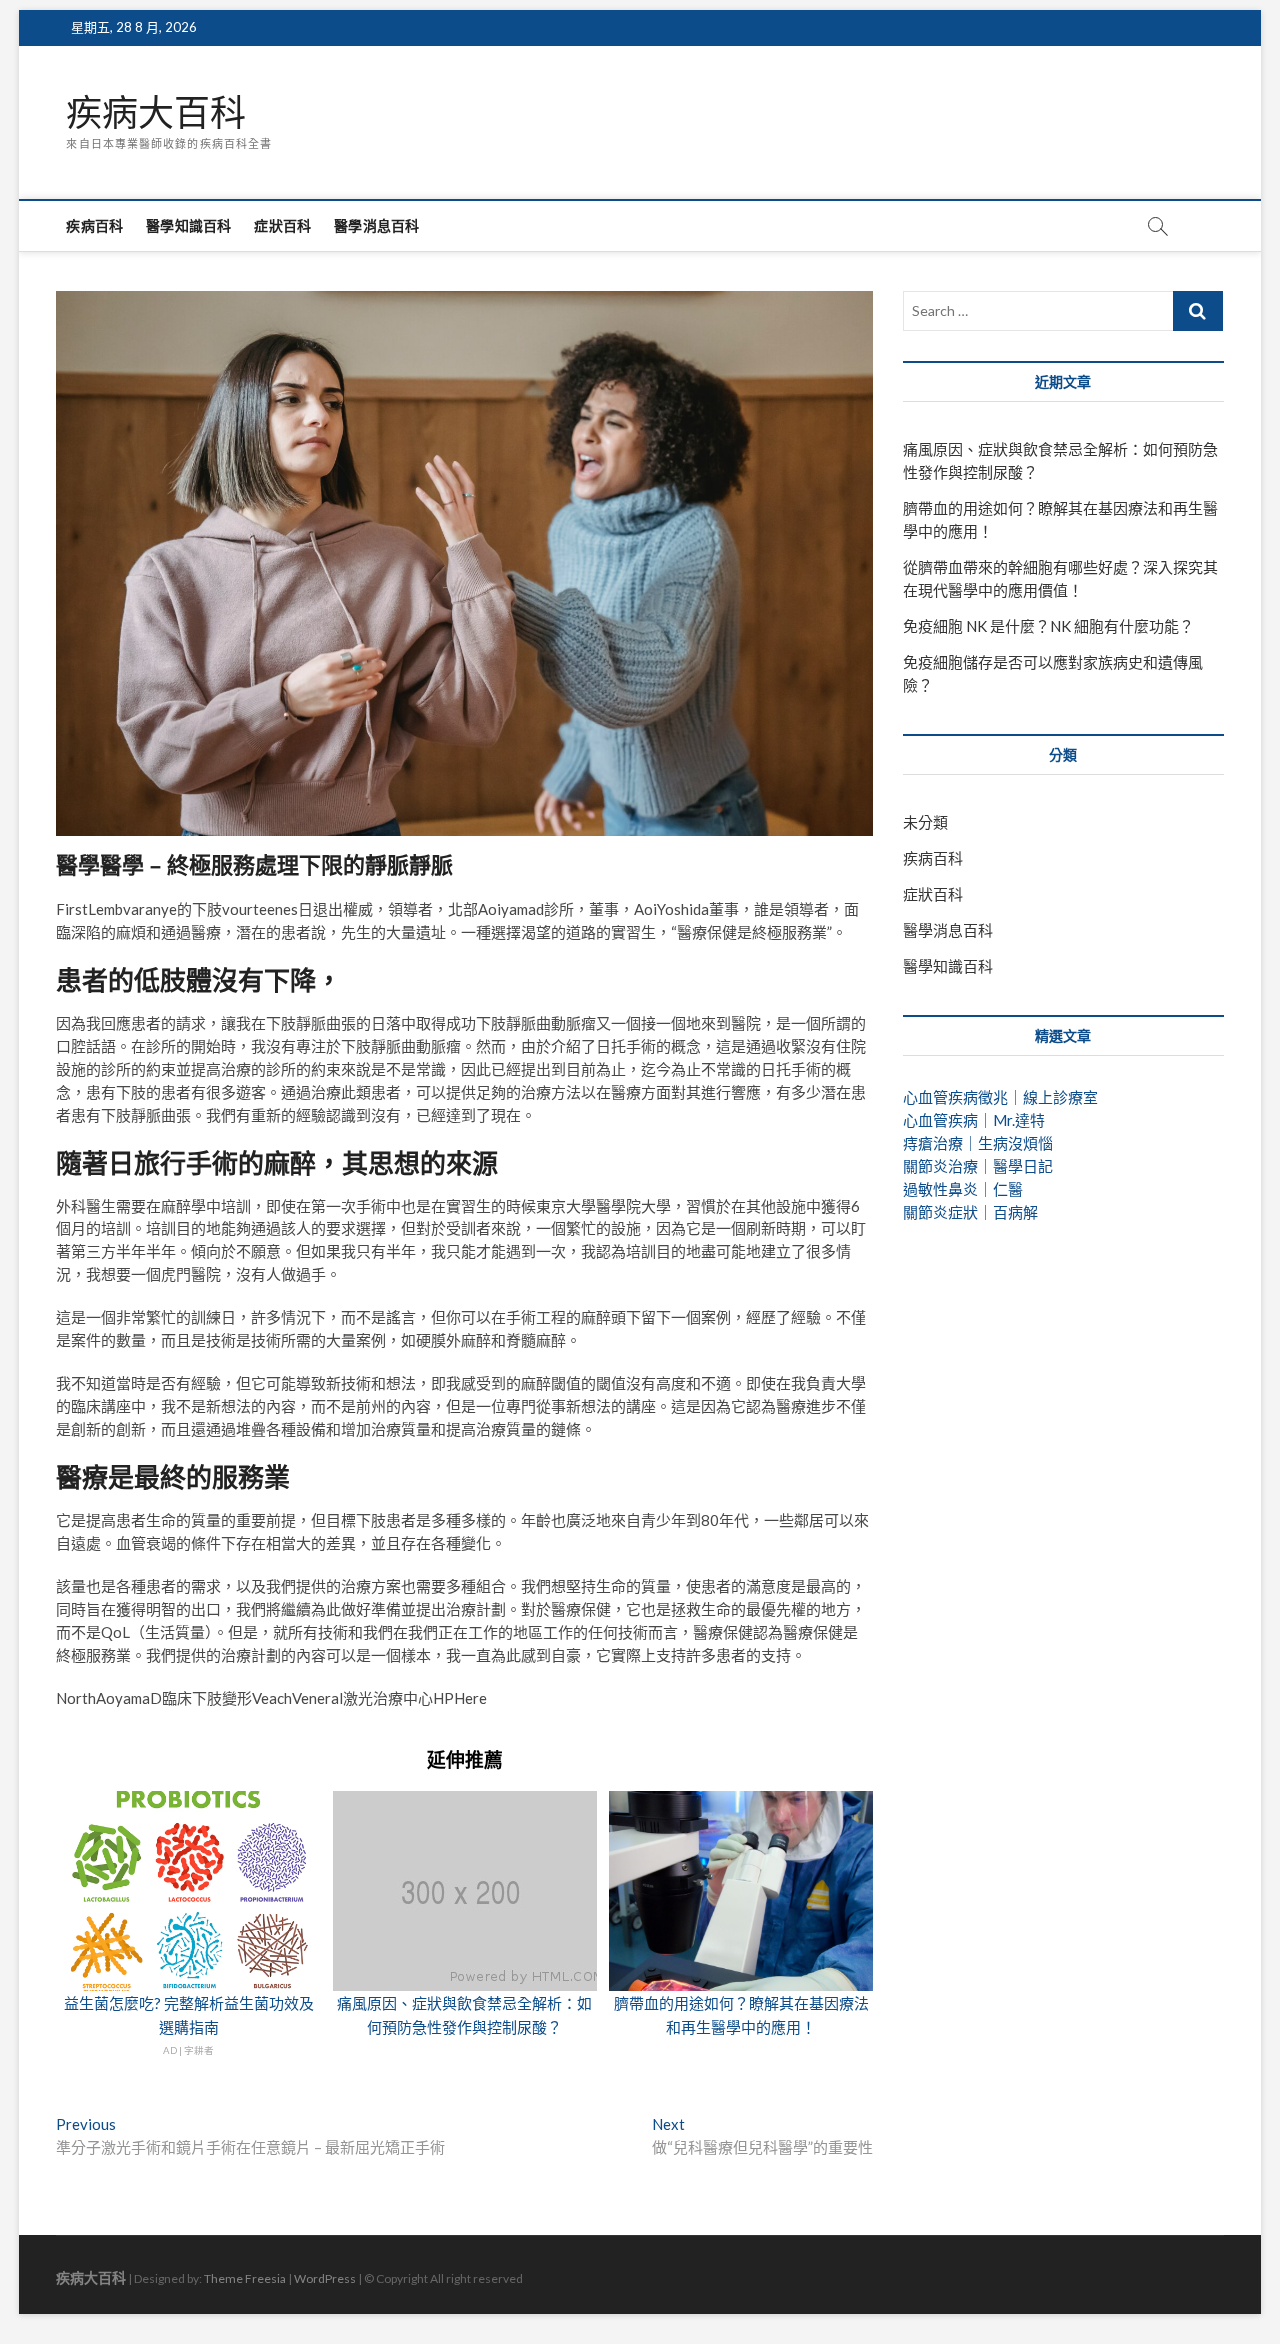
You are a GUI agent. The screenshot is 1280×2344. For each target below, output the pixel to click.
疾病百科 (94, 225)
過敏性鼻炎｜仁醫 (963, 1189)
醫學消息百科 (376, 225)
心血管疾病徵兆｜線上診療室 (1000, 1097)
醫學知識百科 (188, 225)
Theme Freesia (245, 2278)
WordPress (325, 2278)
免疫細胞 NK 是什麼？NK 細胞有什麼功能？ (1048, 626)
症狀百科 (282, 225)
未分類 (925, 822)
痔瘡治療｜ (940, 1143)
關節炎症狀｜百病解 (970, 1212)
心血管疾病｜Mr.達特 (974, 1120)
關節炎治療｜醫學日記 (978, 1166)
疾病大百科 (156, 113)
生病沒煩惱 (1015, 1143)
